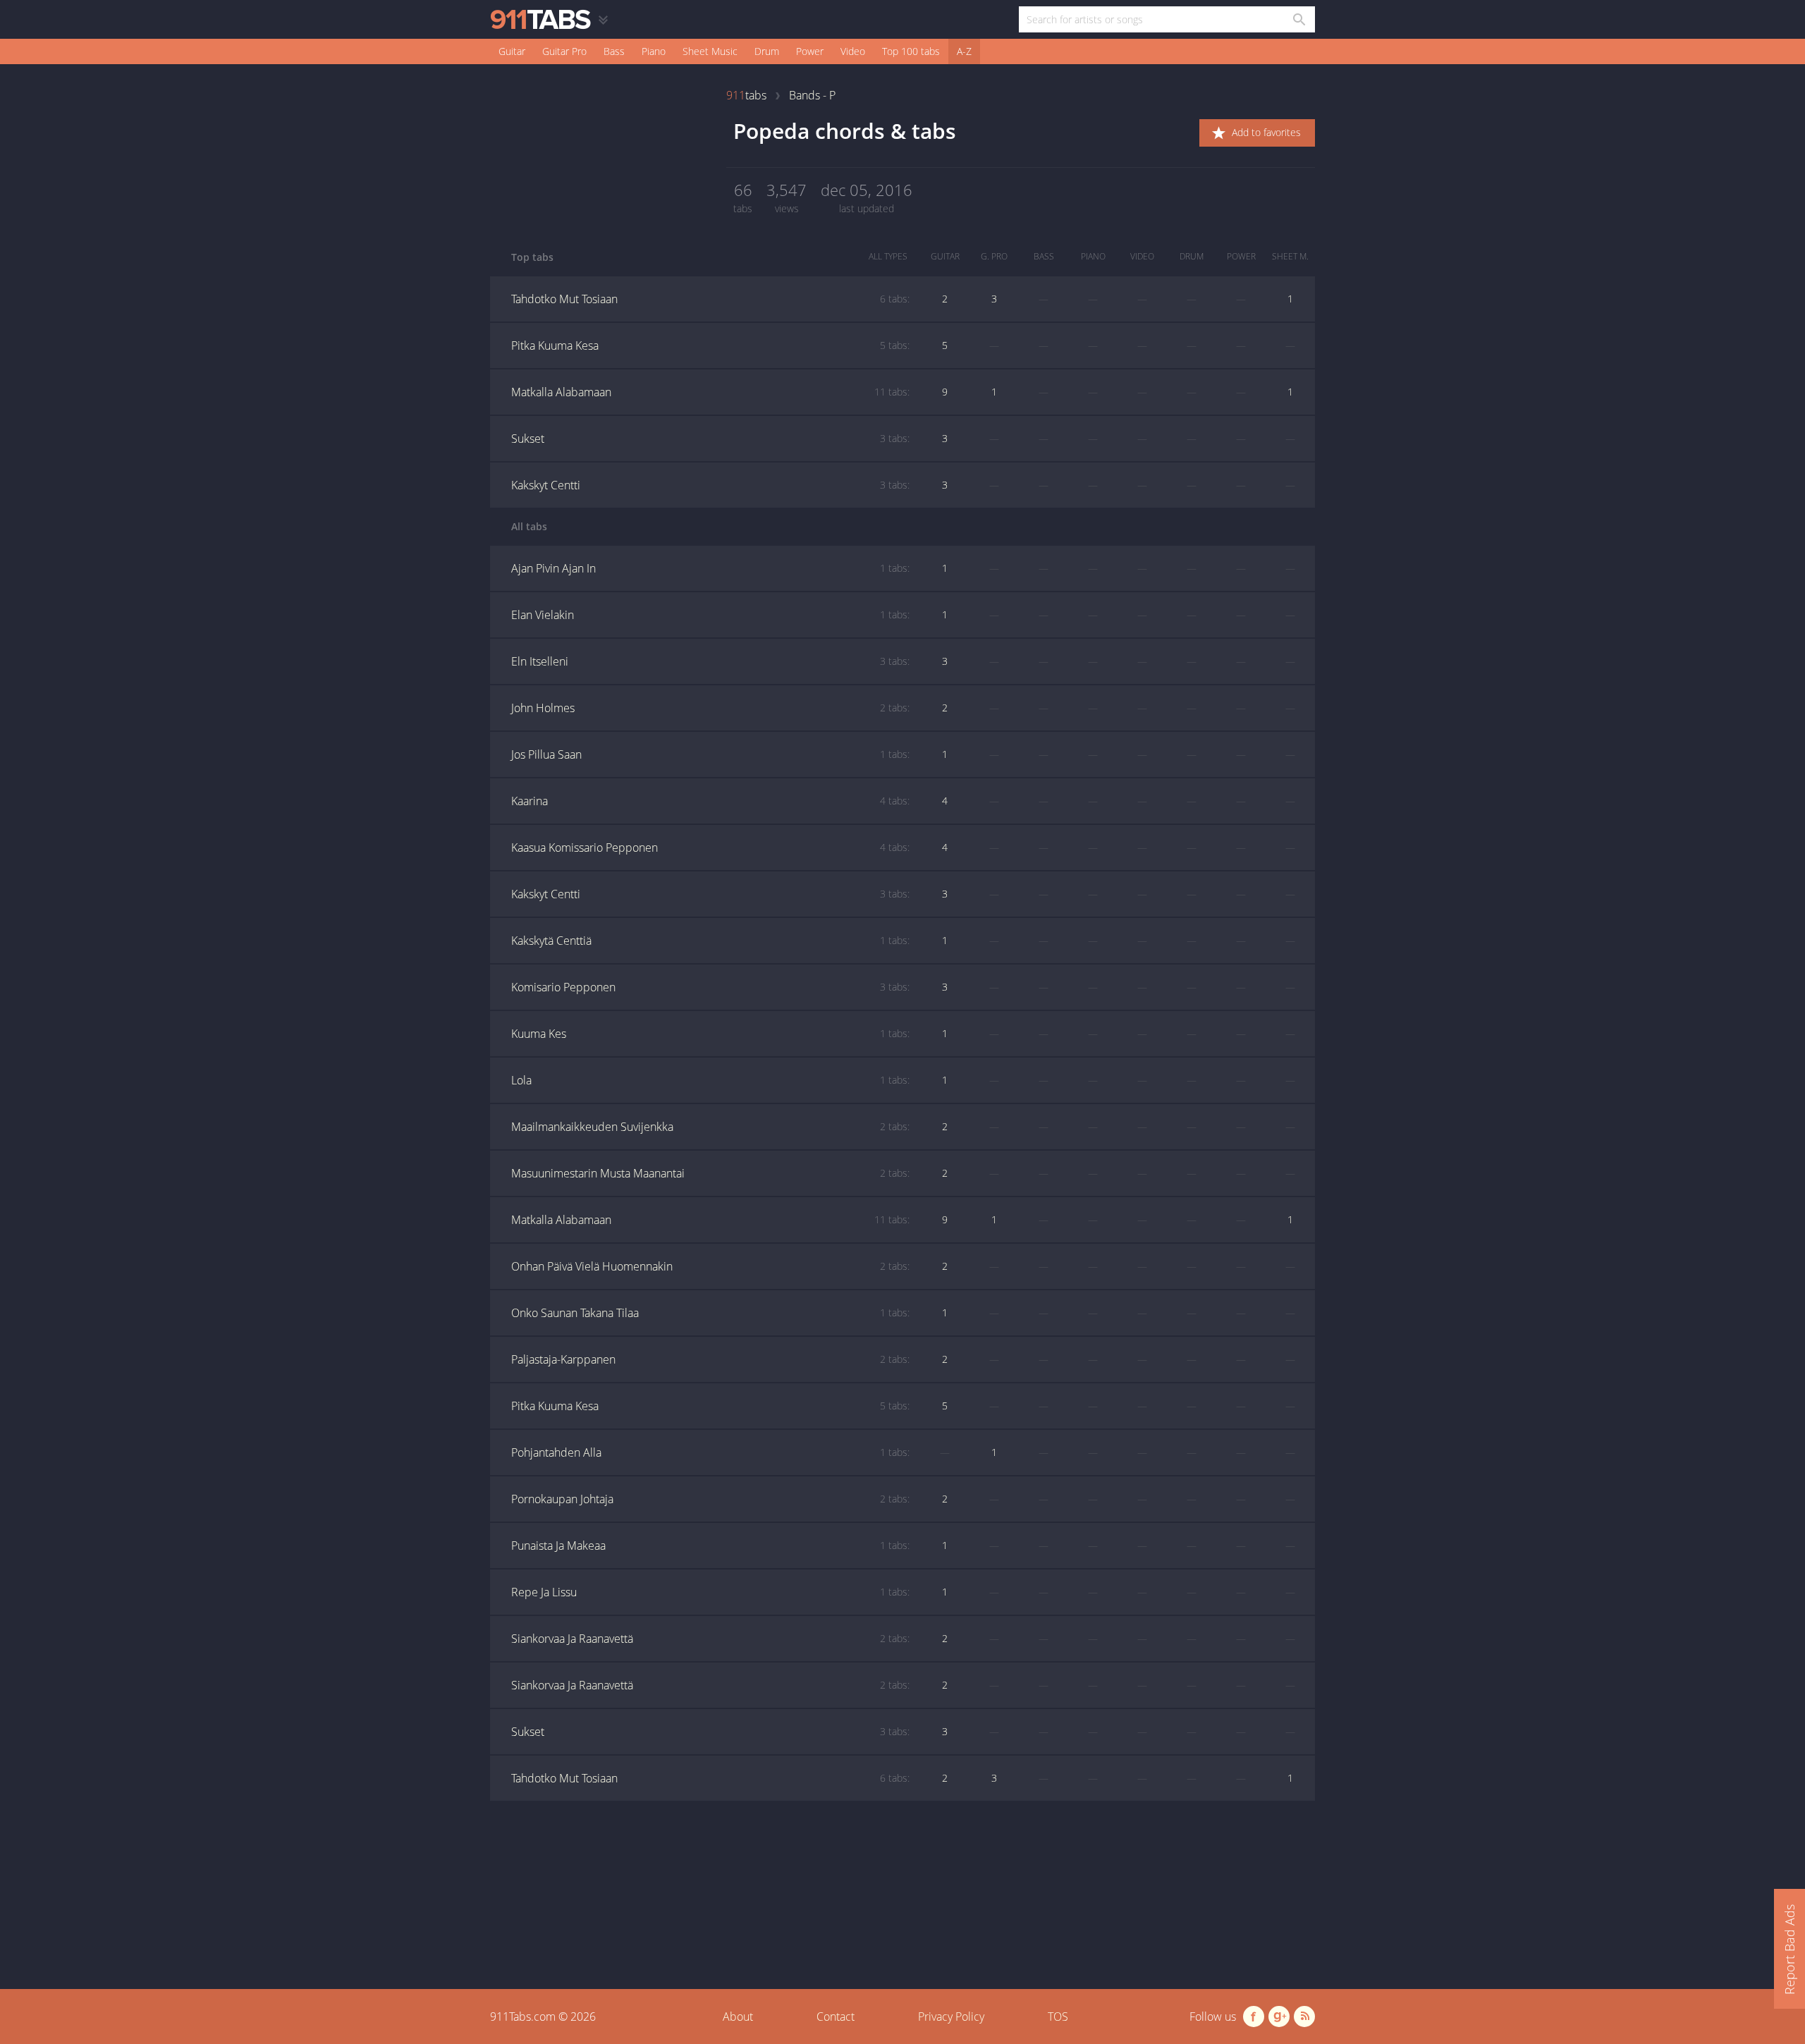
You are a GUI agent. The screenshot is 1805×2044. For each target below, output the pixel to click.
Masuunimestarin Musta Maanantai (710, 1173)
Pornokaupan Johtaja (710, 1499)
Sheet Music (710, 51)
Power (810, 51)
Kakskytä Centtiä (710, 941)
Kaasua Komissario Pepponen (710, 847)
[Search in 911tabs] (1298, 19)
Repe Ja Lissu (710, 1592)
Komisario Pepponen (710, 987)
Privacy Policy (951, 2017)
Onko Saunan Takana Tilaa (710, 1313)
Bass (614, 51)
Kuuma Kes (710, 1034)
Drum (767, 51)
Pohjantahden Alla (710, 1452)
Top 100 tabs (911, 51)
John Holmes (710, 708)
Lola (710, 1080)
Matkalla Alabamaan (710, 392)
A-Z (964, 51)
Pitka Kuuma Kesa (710, 345)
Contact (836, 2017)
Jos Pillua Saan (710, 754)
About (738, 2017)
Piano (654, 51)
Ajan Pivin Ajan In (710, 568)
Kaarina (710, 801)
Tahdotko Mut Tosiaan (710, 299)
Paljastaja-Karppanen (710, 1359)
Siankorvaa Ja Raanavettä (710, 1639)
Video (853, 51)
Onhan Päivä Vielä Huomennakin (710, 1266)
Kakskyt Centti (710, 485)
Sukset (710, 439)
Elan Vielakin (710, 615)
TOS (1058, 2017)
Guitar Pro (564, 51)
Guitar (512, 51)
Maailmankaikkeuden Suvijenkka (710, 1127)
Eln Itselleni (710, 661)
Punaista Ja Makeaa (710, 1546)
